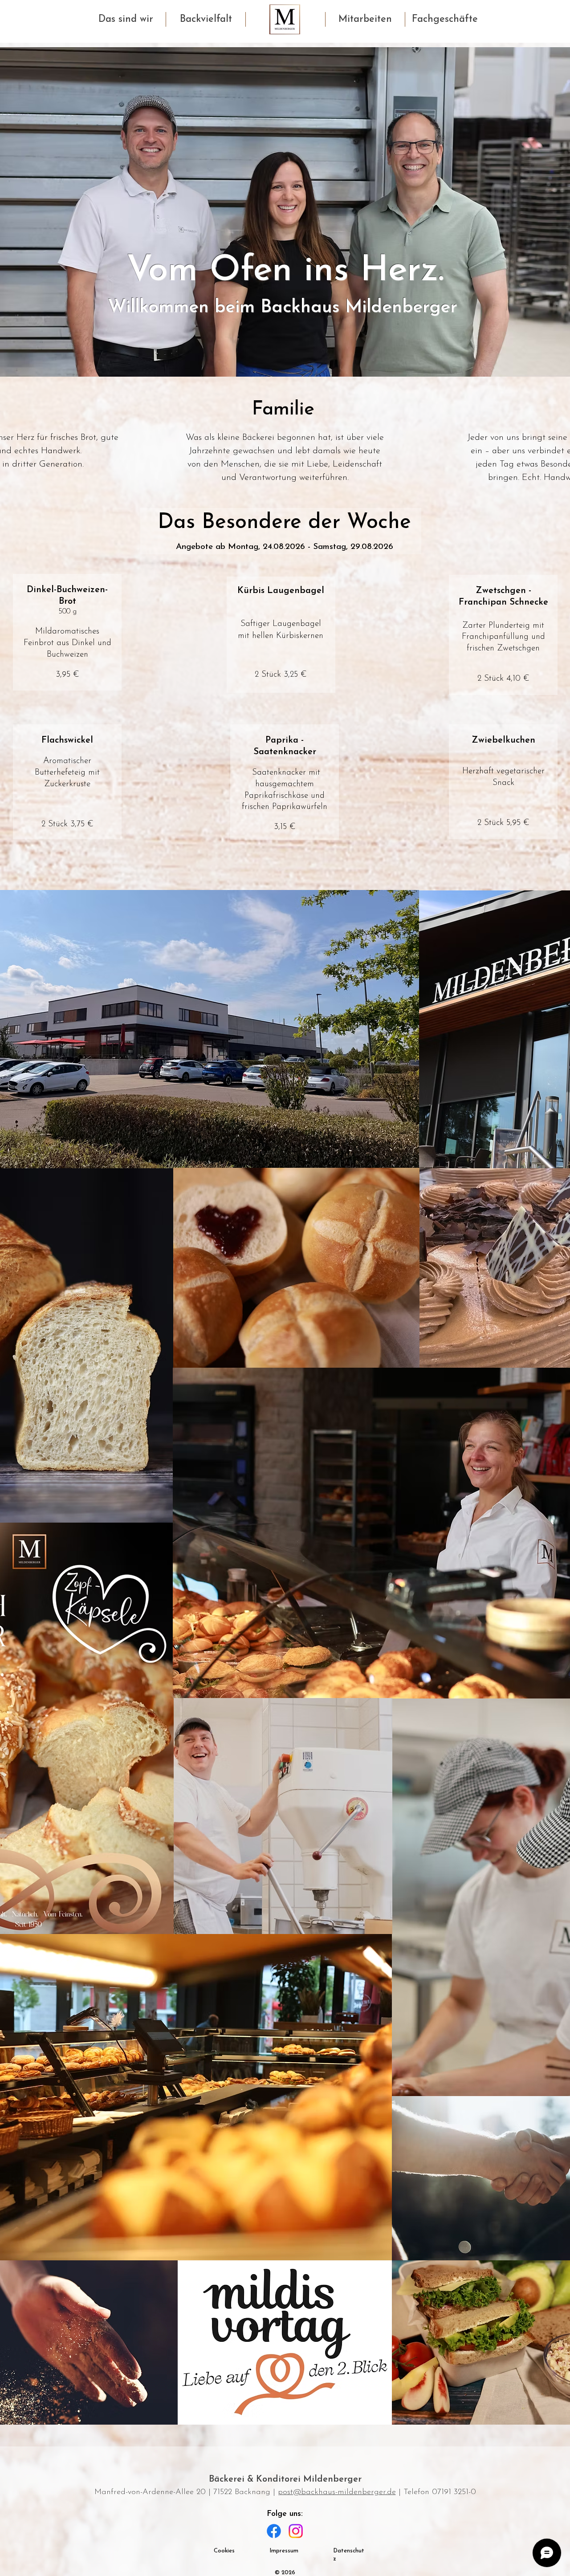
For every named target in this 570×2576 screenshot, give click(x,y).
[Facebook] (274, 2531)
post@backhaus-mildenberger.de (337, 2492)
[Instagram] (296, 2531)
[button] (126, 19)
